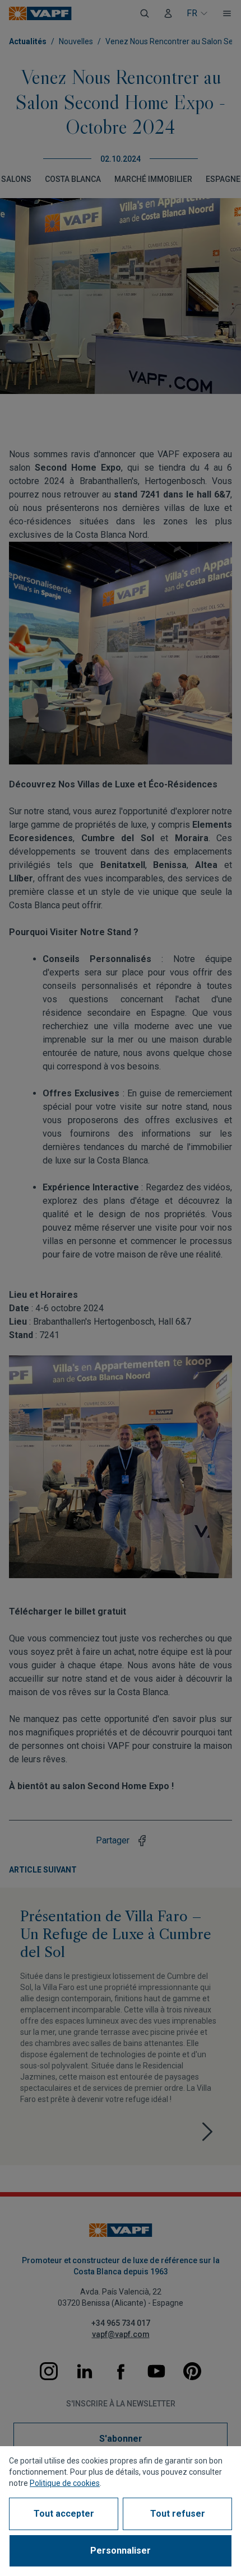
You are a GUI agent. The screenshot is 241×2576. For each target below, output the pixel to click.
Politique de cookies (65, 2483)
